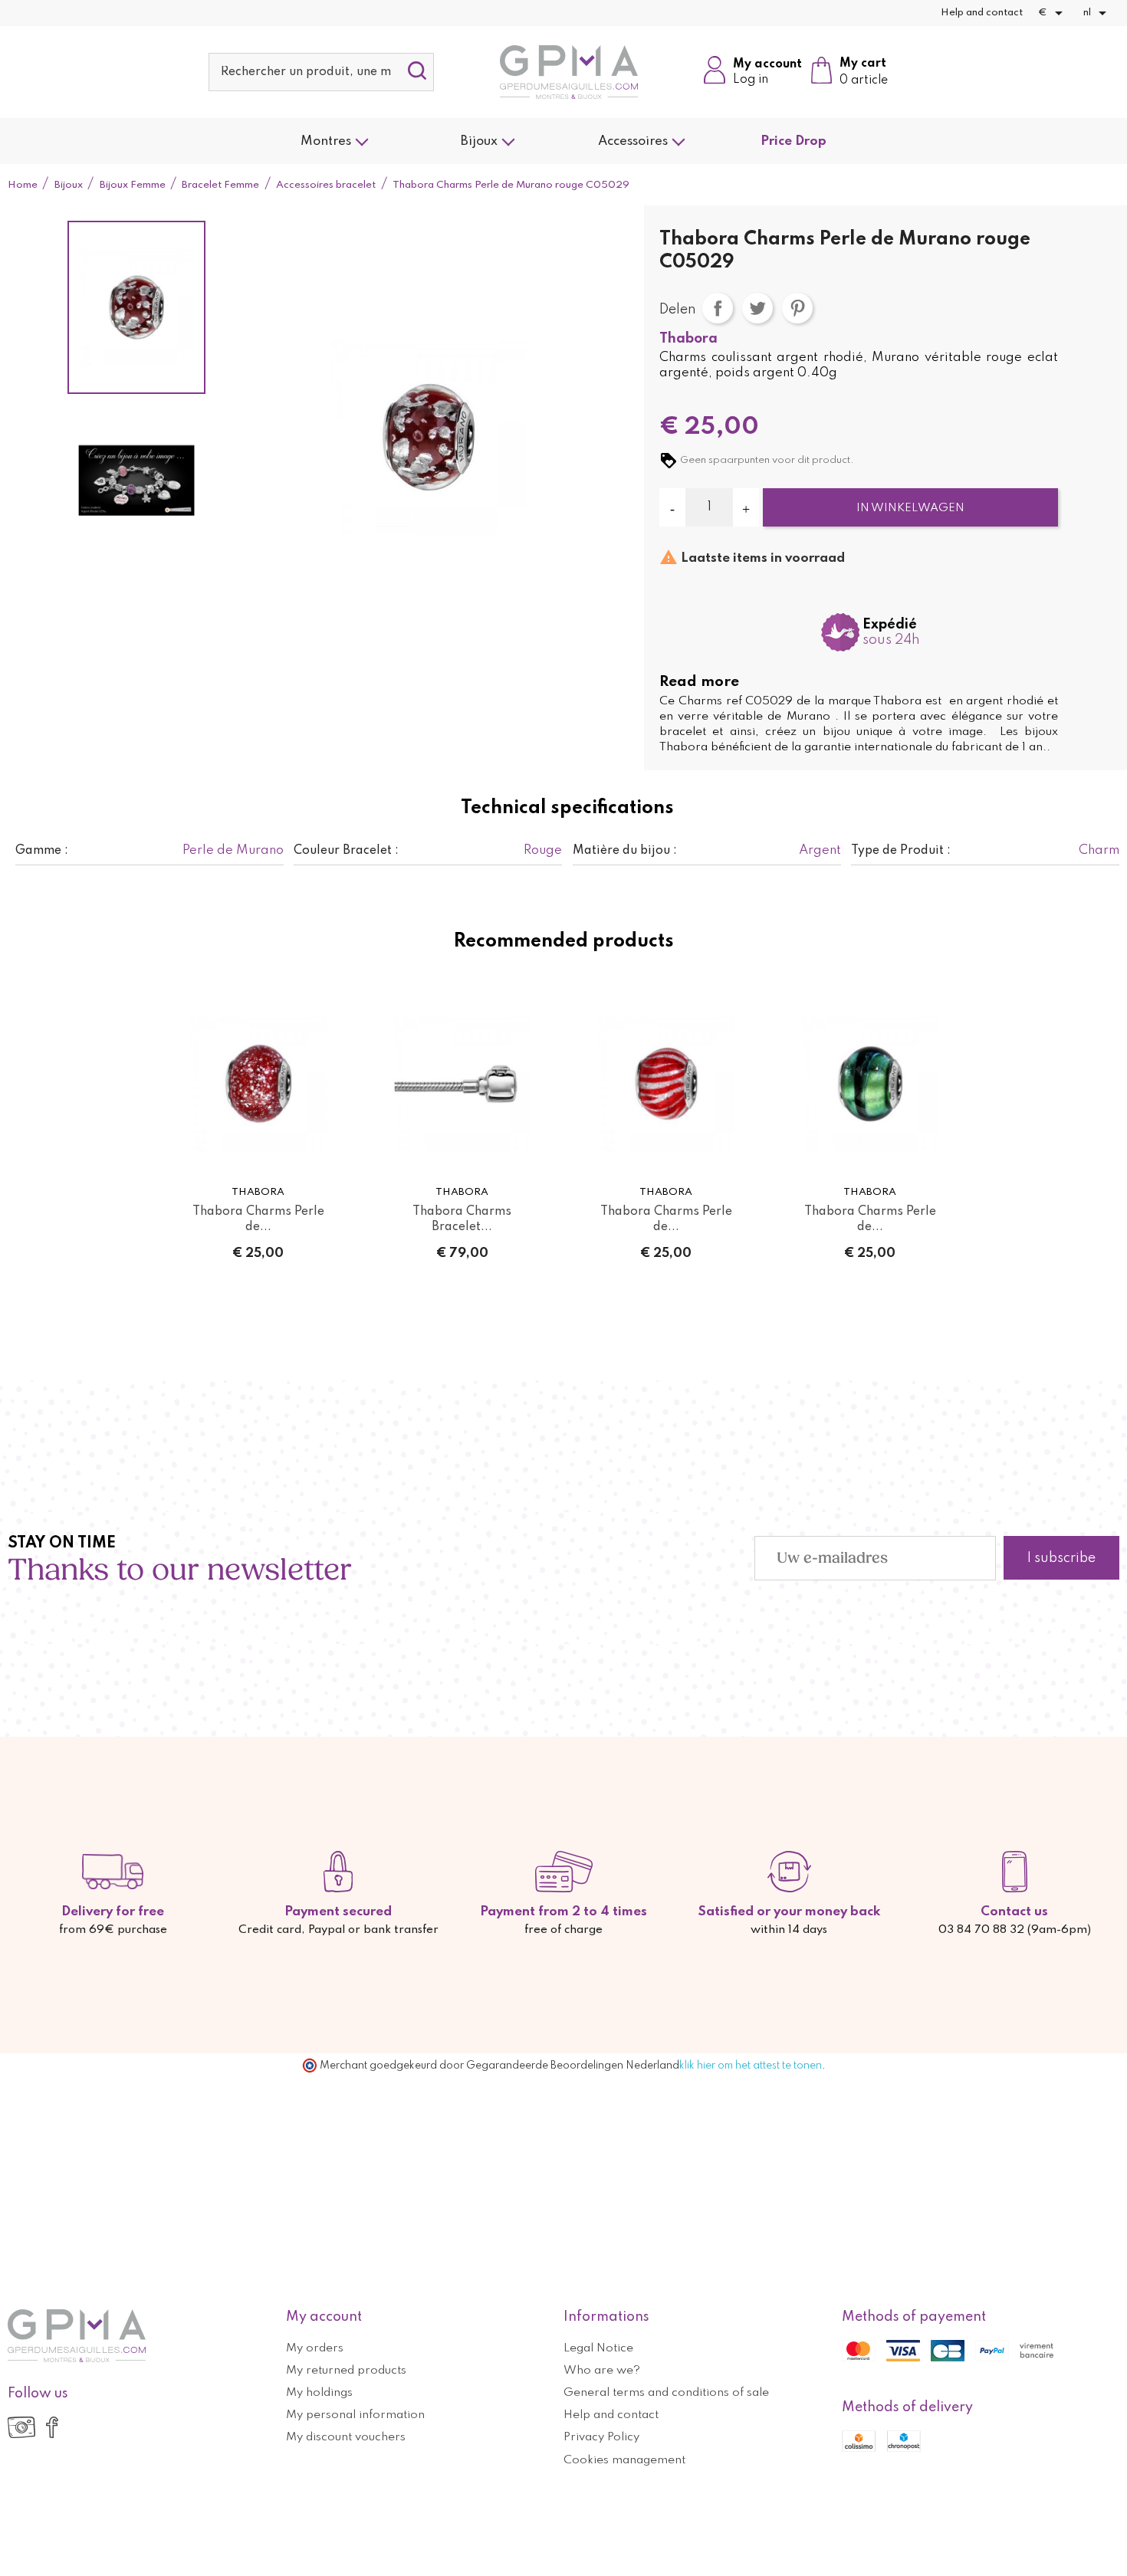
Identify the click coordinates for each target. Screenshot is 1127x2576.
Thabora (688, 339)
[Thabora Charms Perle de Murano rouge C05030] (666, 1084)
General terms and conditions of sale (666, 2393)
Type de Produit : (901, 851)
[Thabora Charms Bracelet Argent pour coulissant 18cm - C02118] (462, 1084)
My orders (315, 2348)
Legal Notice (598, 2348)
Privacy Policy (601, 2437)
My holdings (319, 2393)
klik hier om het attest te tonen (751, 2066)
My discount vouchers (346, 2437)
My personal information (355, 2415)
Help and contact (982, 13)
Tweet (757, 308)
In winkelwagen (910, 508)
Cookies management (624, 2460)
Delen (718, 308)
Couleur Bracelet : (346, 851)
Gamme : (42, 851)
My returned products (346, 2371)
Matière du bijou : (625, 851)
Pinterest (797, 308)
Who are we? (602, 2371)
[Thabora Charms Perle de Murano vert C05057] (870, 1084)
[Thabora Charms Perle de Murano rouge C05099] (258, 1084)
